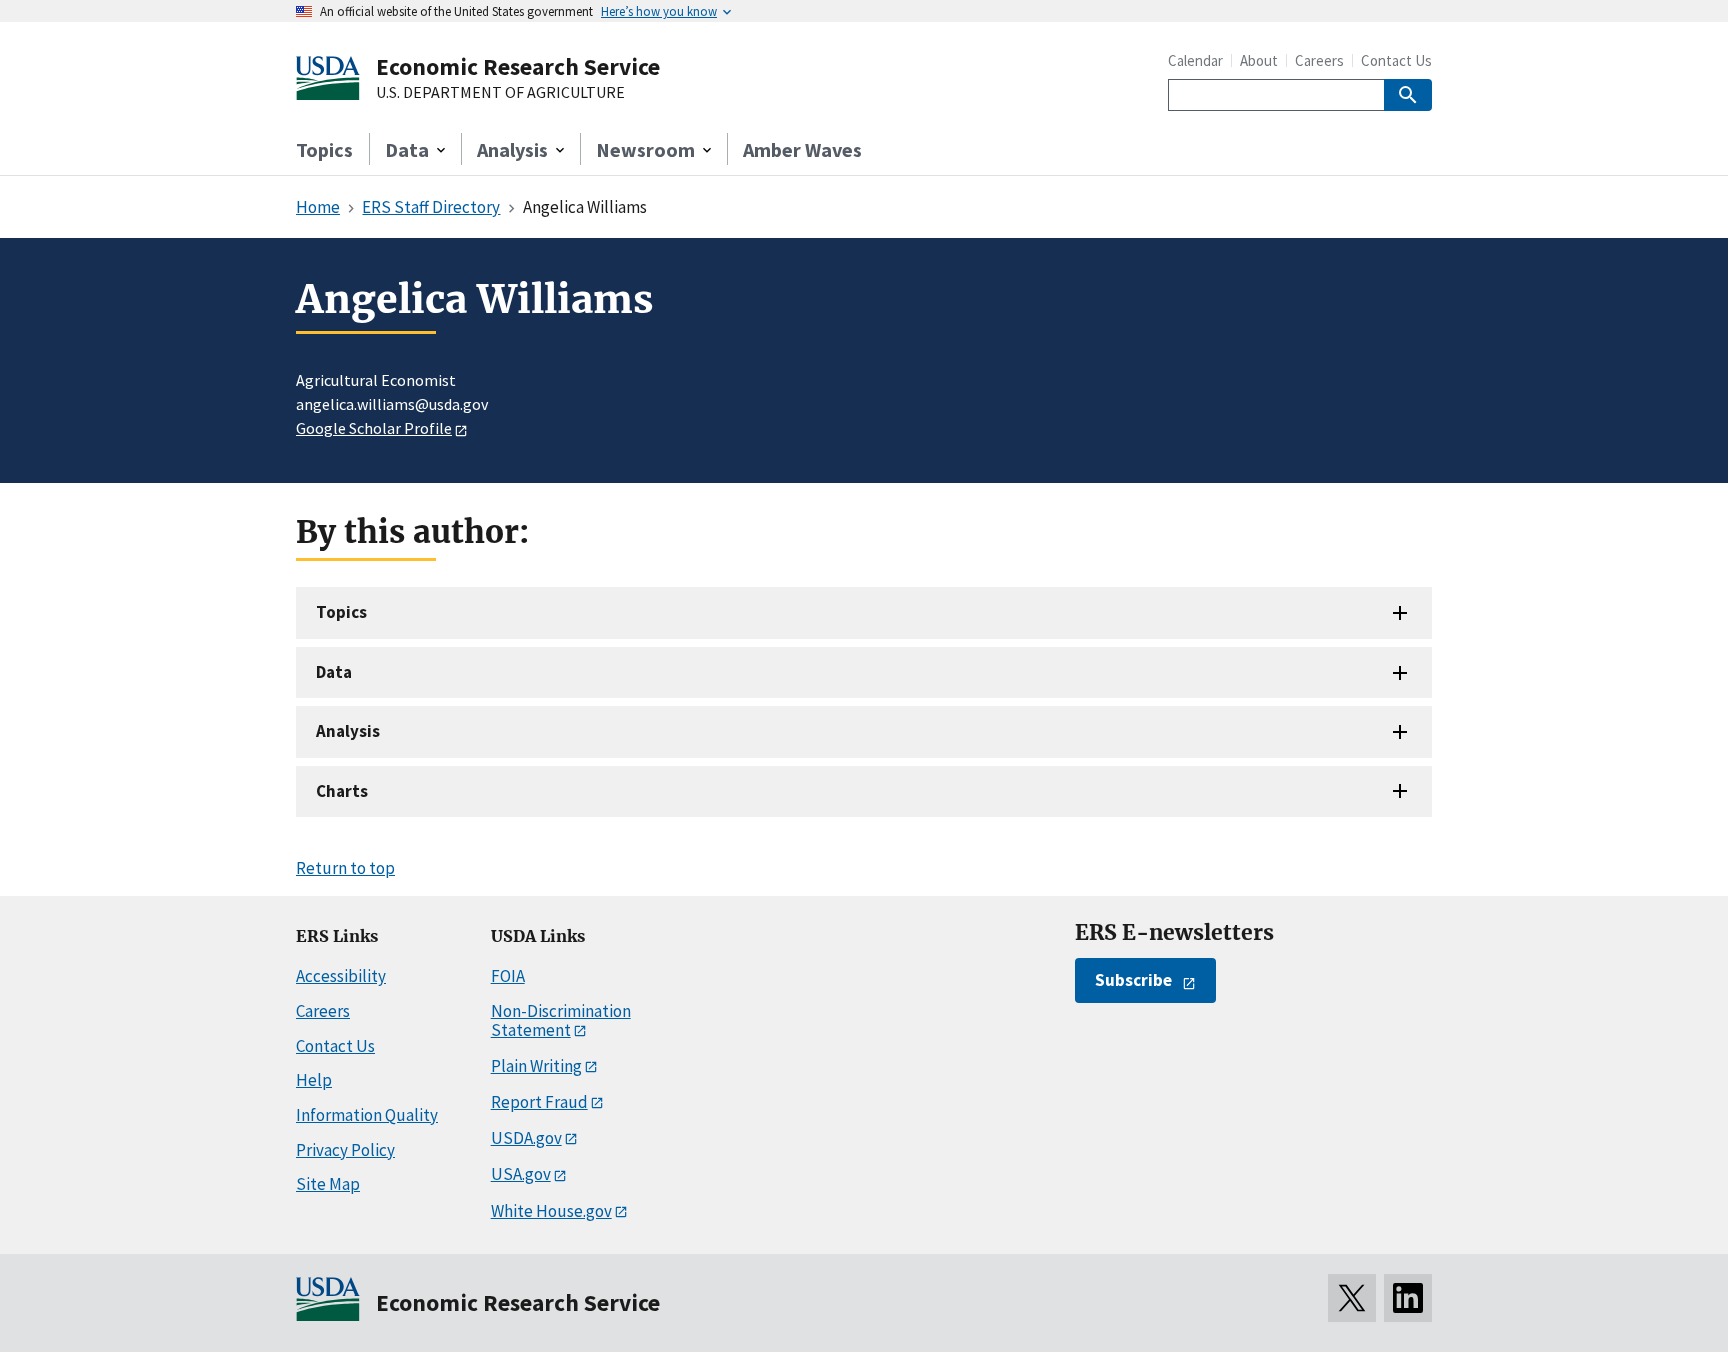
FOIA (508, 976)
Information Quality (367, 1115)
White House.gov (551, 1211)
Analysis (348, 731)
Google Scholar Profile (374, 428)
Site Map (328, 1184)
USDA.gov (526, 1138)
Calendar (1195, 60)
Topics (324, 149)
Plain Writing (536, 1066)
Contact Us (1396, 60)
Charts (342, 791)
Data (334, 672)
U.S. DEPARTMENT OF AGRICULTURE (500, 93)
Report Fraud (539, 1102)
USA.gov (521, 1174)
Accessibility (341, 976)
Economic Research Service (518, 66)
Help (314, 1080)
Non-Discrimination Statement (561, 1020)
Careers (1319, 60)
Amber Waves (802, 149)
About (1259, 60)
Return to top (345, 868)
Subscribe (1133, 980)
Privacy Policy (345, 1150)
